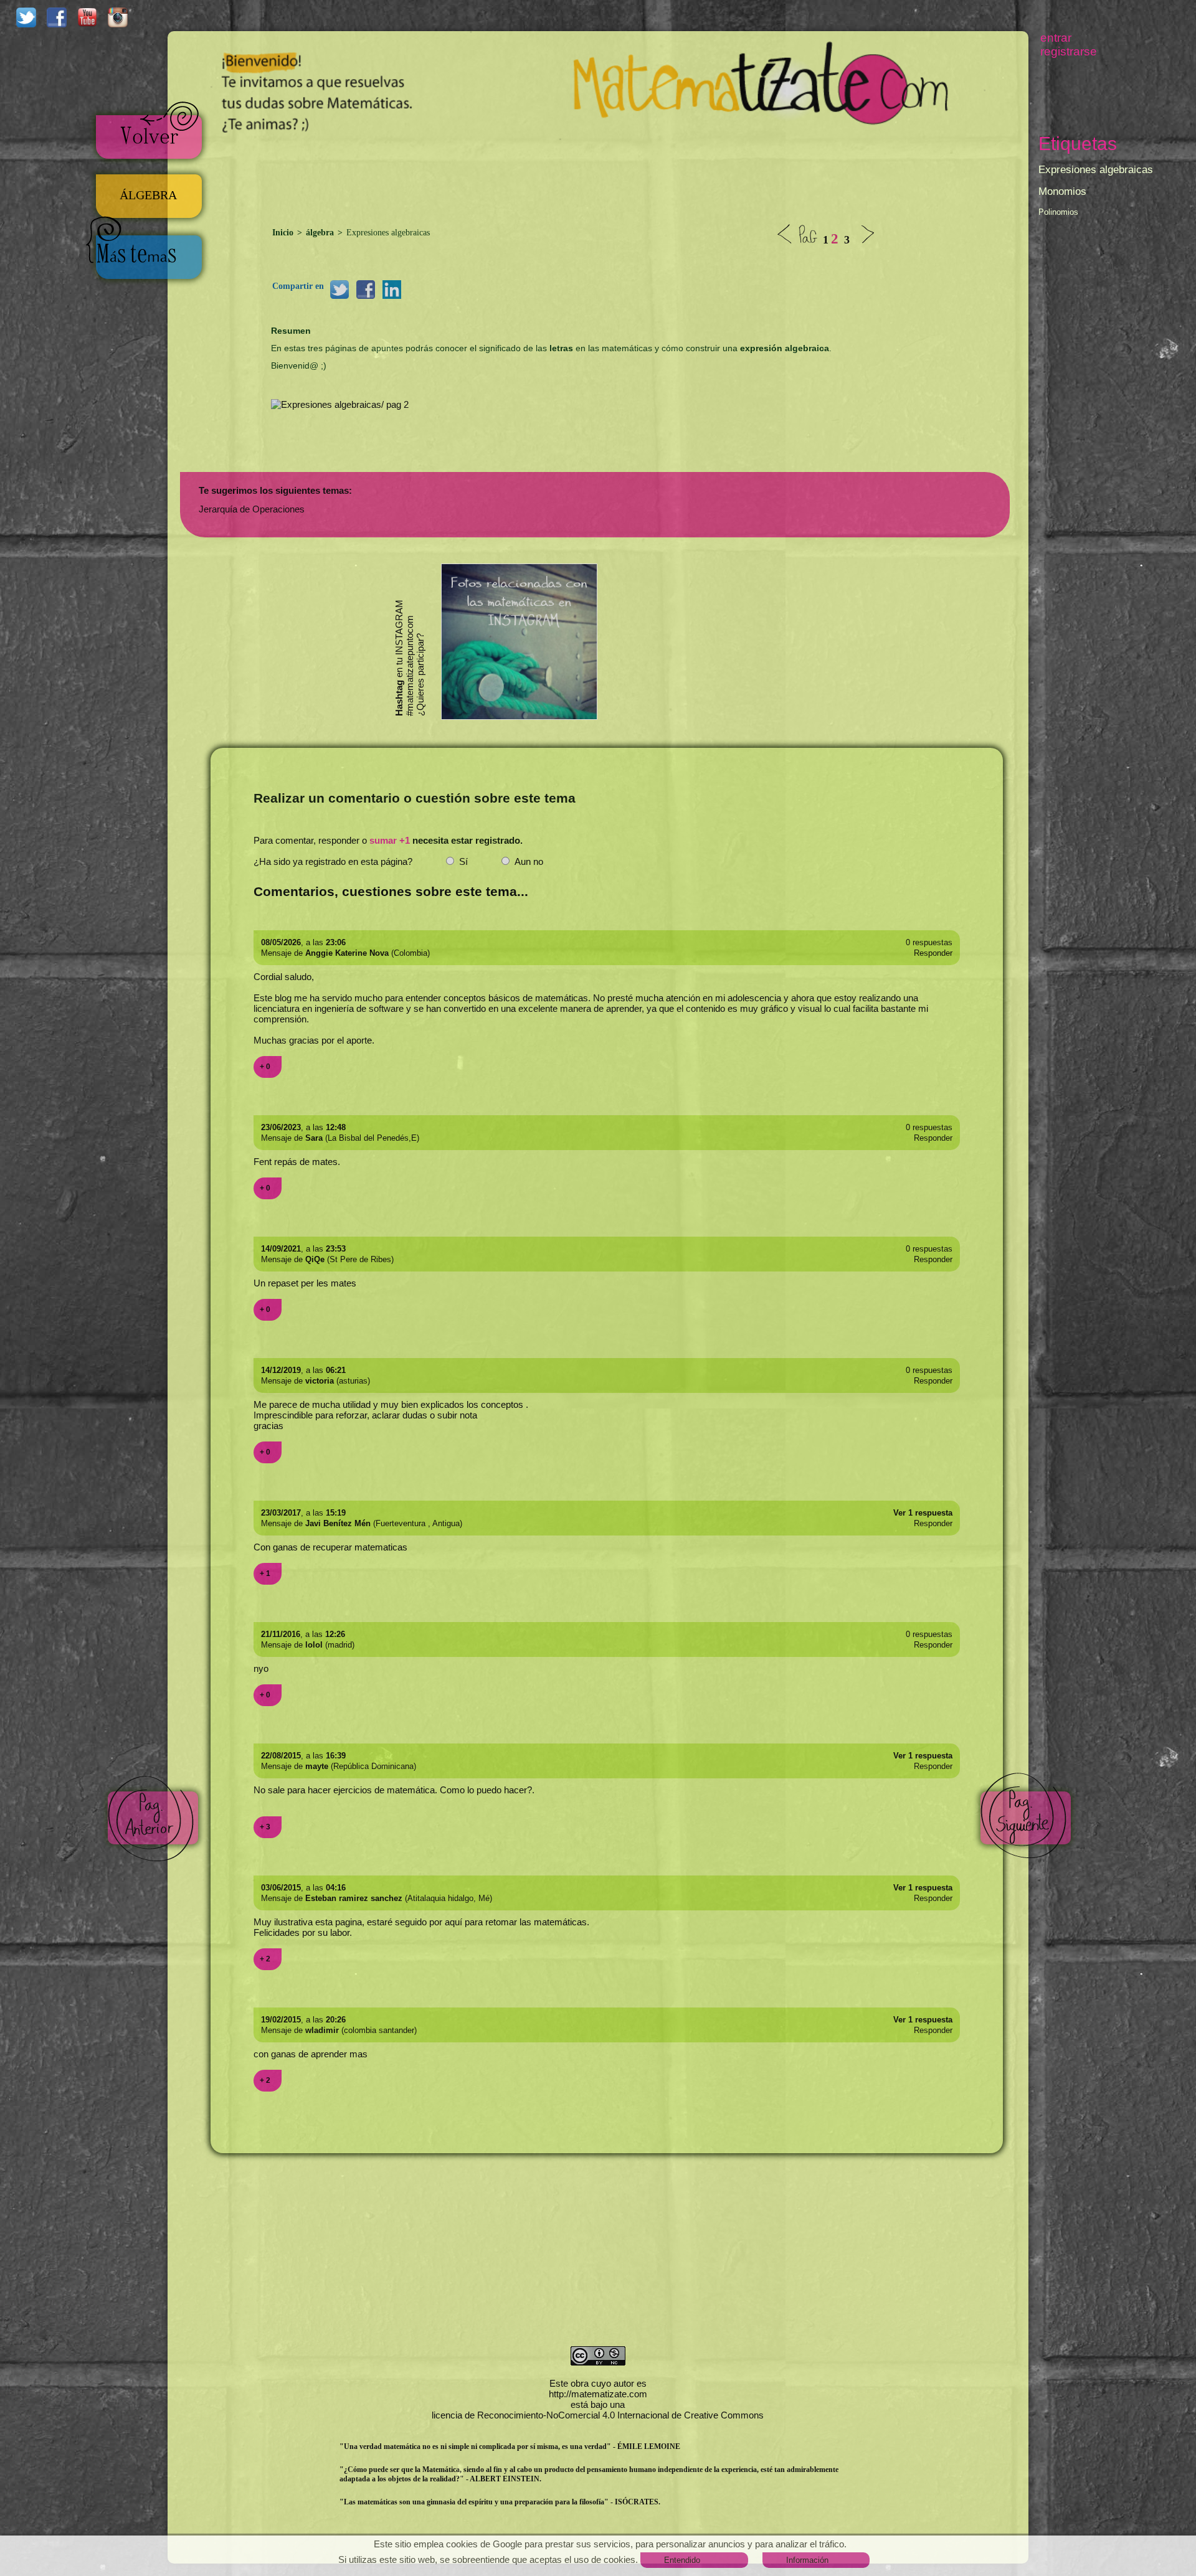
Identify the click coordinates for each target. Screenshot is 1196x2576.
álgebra (320, 233)
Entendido (682, 2560)
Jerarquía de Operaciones (252, 509)
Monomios (1062, 191)
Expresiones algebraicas (1096, 170)
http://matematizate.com (598, 2394)
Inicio (284, 233)
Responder (933, 953)
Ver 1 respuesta (923, 1513)
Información (807, 2560)
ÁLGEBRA (148, 195)
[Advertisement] (598, 175)
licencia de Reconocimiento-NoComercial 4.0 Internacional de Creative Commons (598, 2415)
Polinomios (1058, 212)
